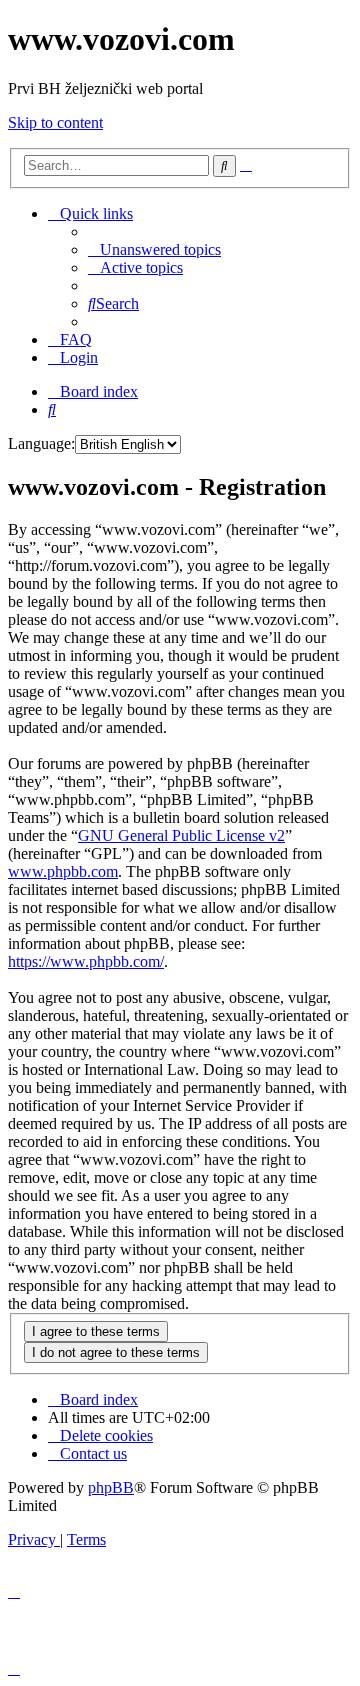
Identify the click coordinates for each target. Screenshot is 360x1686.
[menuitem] (154, 249)
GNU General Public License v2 (181, 835)
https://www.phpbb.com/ (86, 961)
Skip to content (55, 122)
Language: (41, 443)
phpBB (111, 1487)
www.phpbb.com (63, 871)
